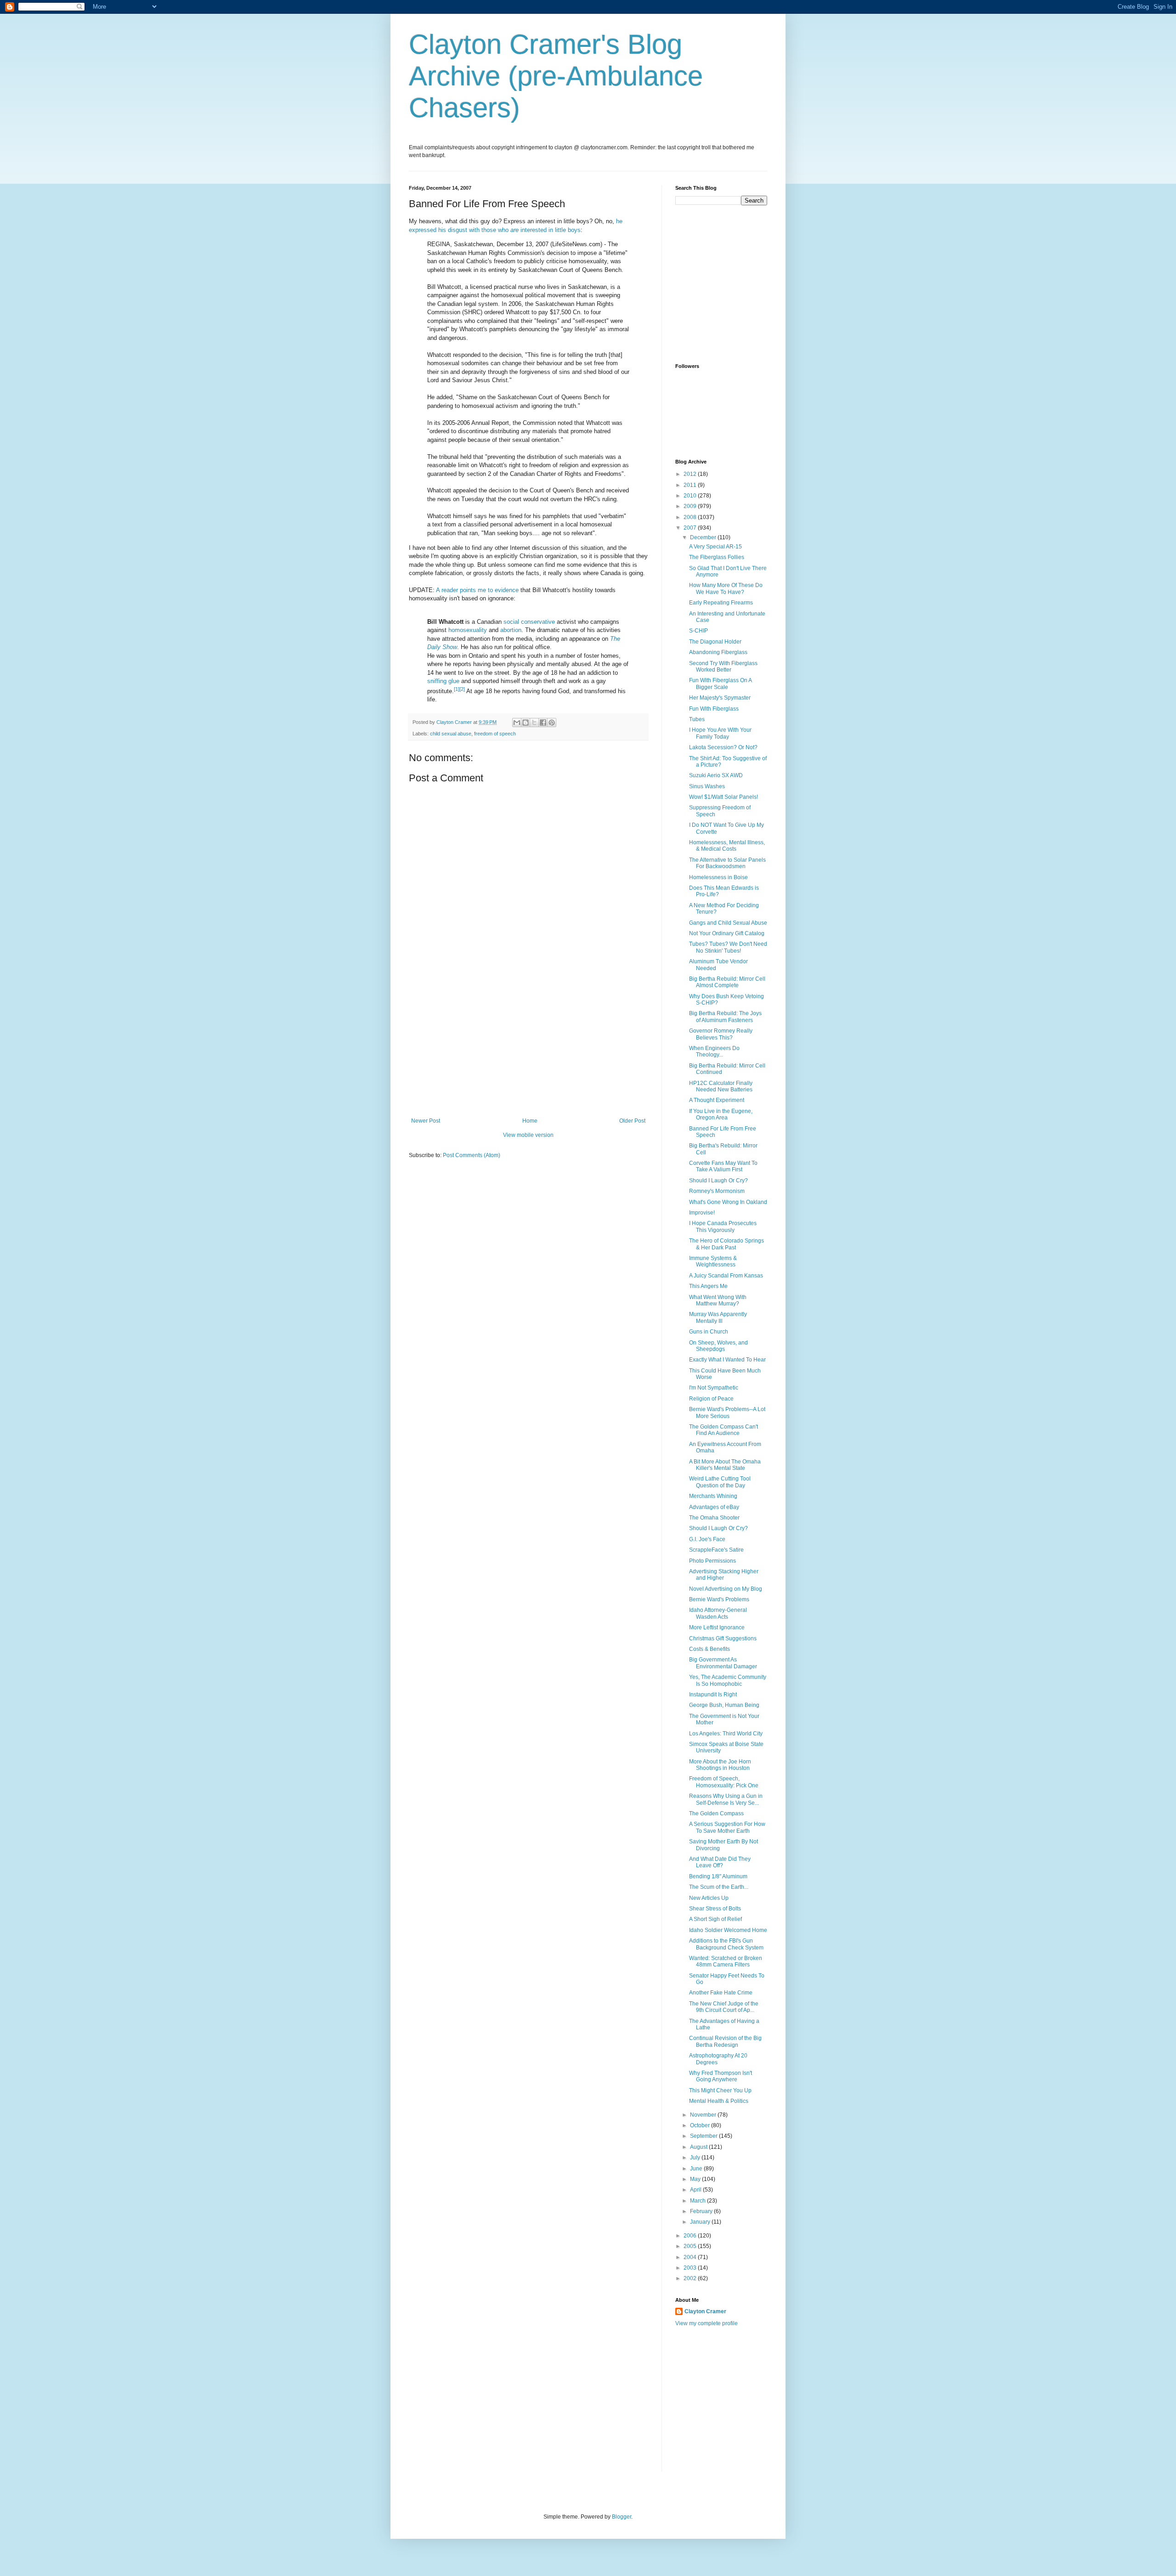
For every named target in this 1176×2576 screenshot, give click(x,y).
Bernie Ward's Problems (719, 1599)
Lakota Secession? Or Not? (723, 747)
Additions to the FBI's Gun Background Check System (726, 1944)
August (699, 2147)
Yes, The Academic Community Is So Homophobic (728, 1680)
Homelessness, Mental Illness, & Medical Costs (727, 846)
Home (530, 1121)
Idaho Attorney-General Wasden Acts (718, 1613)
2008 (691, 517)
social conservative (529, 622)
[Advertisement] (528, 1049)
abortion (511, 630)
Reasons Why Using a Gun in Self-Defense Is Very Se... (726, 1799)
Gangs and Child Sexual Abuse (728, 923)
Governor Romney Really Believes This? (721, 1034)
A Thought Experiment (717, 1100)
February (702, 2211)
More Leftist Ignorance (717, 1627)
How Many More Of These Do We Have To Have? (726, 588)
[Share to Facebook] (543, 723)
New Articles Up (709, 1898)
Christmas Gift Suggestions (723, 1638)
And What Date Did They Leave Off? (720, 1862)
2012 (691, 474)
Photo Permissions (712, 1561)
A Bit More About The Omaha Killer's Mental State (725, 1465)
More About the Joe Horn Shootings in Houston (720, 1765)
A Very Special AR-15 (715, 547)
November (704, 2115)
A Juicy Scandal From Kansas (726, 1276)
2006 (691, 2236)
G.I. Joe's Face (707, 1539)
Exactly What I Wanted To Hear (727, 1360)
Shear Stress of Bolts (715, 1909)
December (704, 537)
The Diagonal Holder (715, 642)
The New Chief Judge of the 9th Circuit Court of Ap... (724, 2007)
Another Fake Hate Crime (721, 1993)
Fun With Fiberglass (714, 709)
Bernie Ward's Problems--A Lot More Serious (727, 1412)
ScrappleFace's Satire (716, 1550)
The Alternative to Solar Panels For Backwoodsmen (727, 863)
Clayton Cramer (705, 2311)
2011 (691, 485)
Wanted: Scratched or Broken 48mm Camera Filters (726, 1961)
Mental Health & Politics (719, 2101)
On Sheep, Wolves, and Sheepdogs (718, 1346)
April (696, 2190)
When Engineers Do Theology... (714, 1051)
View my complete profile (707, 2323)
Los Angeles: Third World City (726, 1734)
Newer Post (426, 1121)
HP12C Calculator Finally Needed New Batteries (721, 1086)
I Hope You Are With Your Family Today (720, 733)
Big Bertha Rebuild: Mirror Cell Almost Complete (727, 982)
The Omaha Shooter (714, 1518)
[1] (457, 689)
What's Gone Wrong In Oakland (728, 1202)
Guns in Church (709, 1332)
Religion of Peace (711, 1399)
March (698, 2201)
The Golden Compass (716, 1813)
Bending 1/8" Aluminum (718, 1876)
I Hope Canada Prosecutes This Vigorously (723, 1226)
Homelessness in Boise (718, 877)
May (696, 2179)
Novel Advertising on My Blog (726, 1589)
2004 (691, 2257)
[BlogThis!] (526, 723)
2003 (691, 2268)
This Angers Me (708, 1286)
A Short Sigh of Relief (715, 1919)
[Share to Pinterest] (552, 723)
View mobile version (528, 1135)
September (704, 2136)
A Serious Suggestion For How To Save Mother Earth (727, 1827)
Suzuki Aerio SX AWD (716, 775)
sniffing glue (443, 681)
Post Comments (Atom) (472, 1155)
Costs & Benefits (710, 1649)
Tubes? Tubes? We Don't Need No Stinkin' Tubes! (728, 947)
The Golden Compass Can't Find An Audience (724, 1430)
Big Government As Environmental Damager (723, 1663)
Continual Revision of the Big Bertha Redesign (725, 2041)
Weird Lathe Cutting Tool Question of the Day (720, 1482)
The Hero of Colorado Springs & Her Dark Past (727, 1244)
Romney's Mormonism (717, 1191)
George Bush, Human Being (724, 1705)
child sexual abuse (451, 734)
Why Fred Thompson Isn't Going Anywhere (721, 2076)
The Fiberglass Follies (717, 557)
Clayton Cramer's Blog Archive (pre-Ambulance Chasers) (556, 76)
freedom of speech (495, 734)
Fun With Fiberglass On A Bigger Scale (720, 684)
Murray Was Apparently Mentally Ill (718, 1317)
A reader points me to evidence (477, 590)
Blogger (622, 2517)
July (696, 2158)
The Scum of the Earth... (719, 1887)
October (701, 2125)
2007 (691, 528)
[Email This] (517, 723)
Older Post (632, 1121)
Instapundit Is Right (713, 1695)
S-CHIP (698, 631)
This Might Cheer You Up (720, 2090)
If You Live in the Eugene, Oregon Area (721, 1114)
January (701, 2222)
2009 (691, 506)
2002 (691, 2278)
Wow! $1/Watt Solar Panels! (724, 797)
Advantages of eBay (714, 1507)
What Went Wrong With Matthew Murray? (718, 1300)
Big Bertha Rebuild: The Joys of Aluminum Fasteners (725, 1017)
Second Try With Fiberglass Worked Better (723, 667)
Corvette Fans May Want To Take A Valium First (723, 1166)
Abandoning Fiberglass (718, 652)
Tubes (697, 719)
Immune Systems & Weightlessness (713, 1261)
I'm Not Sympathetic (714, 1388)
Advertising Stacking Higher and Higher (724, 1575)
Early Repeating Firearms (721, 603)
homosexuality (468, 630)
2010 (691, 496)
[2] (462, 689)
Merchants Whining (713, 1496)
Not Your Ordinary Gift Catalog (727, 933)
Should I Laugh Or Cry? (718, 1181)
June (697, 2169)
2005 (691, 2246)
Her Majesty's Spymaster (720, 698)
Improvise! (702, 1213)
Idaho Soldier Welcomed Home (728, 1930)
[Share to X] (534, 723)
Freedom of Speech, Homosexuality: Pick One (724, 1782)
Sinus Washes (707, 786)
